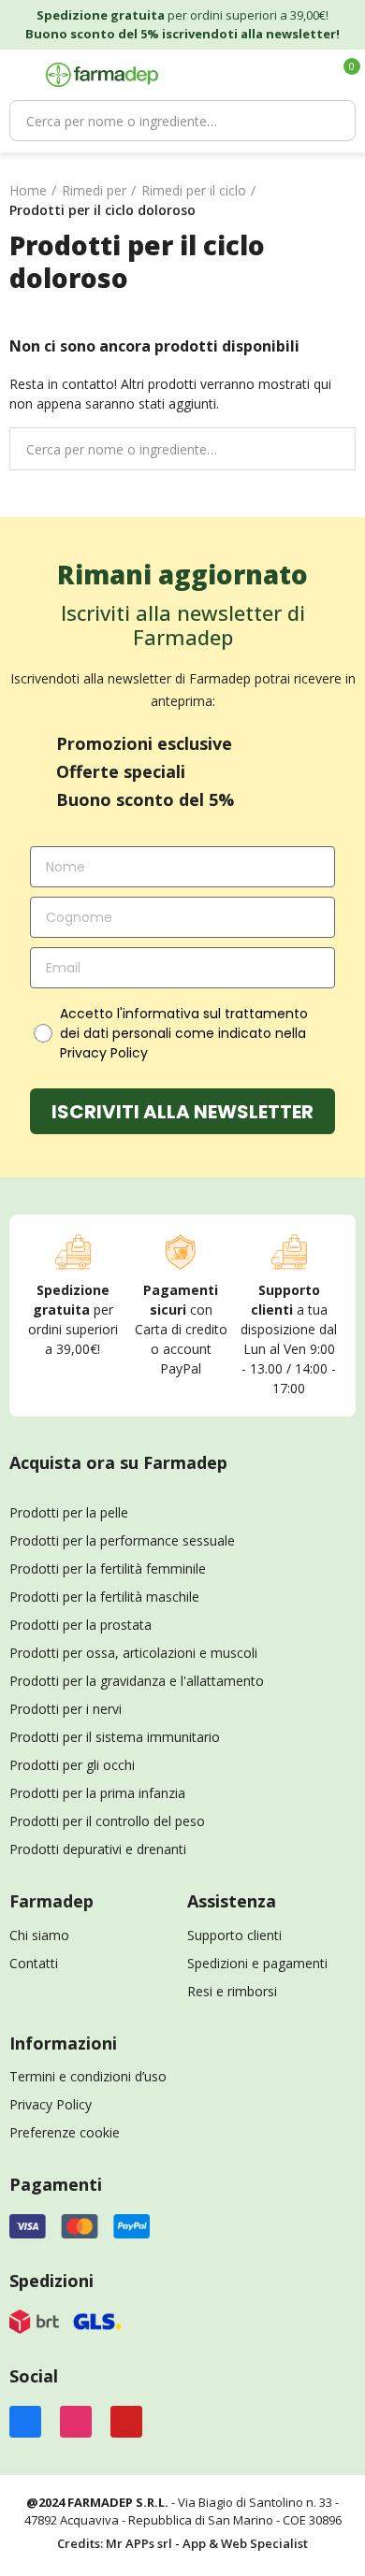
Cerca (332, 121)
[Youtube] (126, 2422)
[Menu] (18, 75)
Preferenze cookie (65, 2132)
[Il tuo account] (312, 75)
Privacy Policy (51, 2104)
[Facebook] (25, 2422)
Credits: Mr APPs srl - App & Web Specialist (182, 2543)
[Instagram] (76, 2422)
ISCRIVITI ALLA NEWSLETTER (182, 1112)
